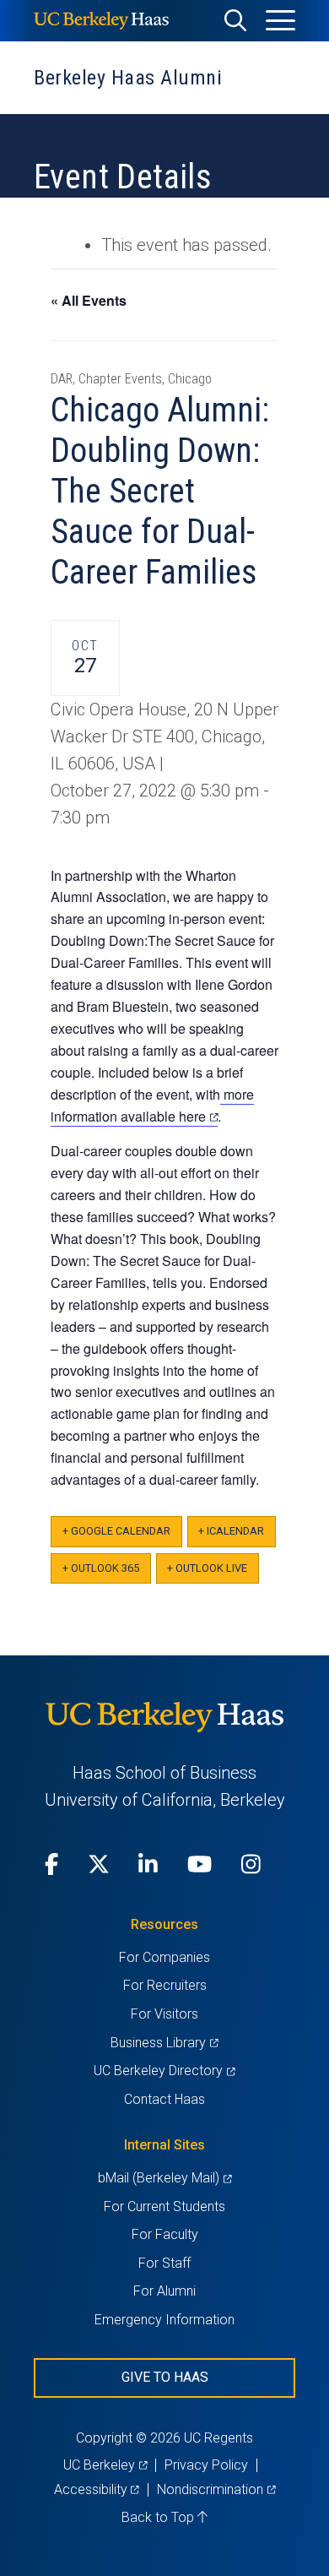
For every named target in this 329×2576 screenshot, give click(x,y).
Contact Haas (164, 2099)
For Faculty (165, 2234)
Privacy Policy (206, 2465)
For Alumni (164, 2291)
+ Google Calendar (116, 1531)
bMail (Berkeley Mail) (164, 2178)
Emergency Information (164, 2320)
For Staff (164, 2263)
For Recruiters (165, 1985)
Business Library (164, 2043)
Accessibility (97, 2489)
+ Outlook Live (207, 1568)
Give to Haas (165, 2377)
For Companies (164, 1957)
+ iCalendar (231, 1531)
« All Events (89, 300)
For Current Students (164, 2206)
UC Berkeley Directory (164, 2071)
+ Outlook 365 (101, 1568)
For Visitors (164, 2014)
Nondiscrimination (216, 2489)
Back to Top (159, 2517)
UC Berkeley (105, 2465)
